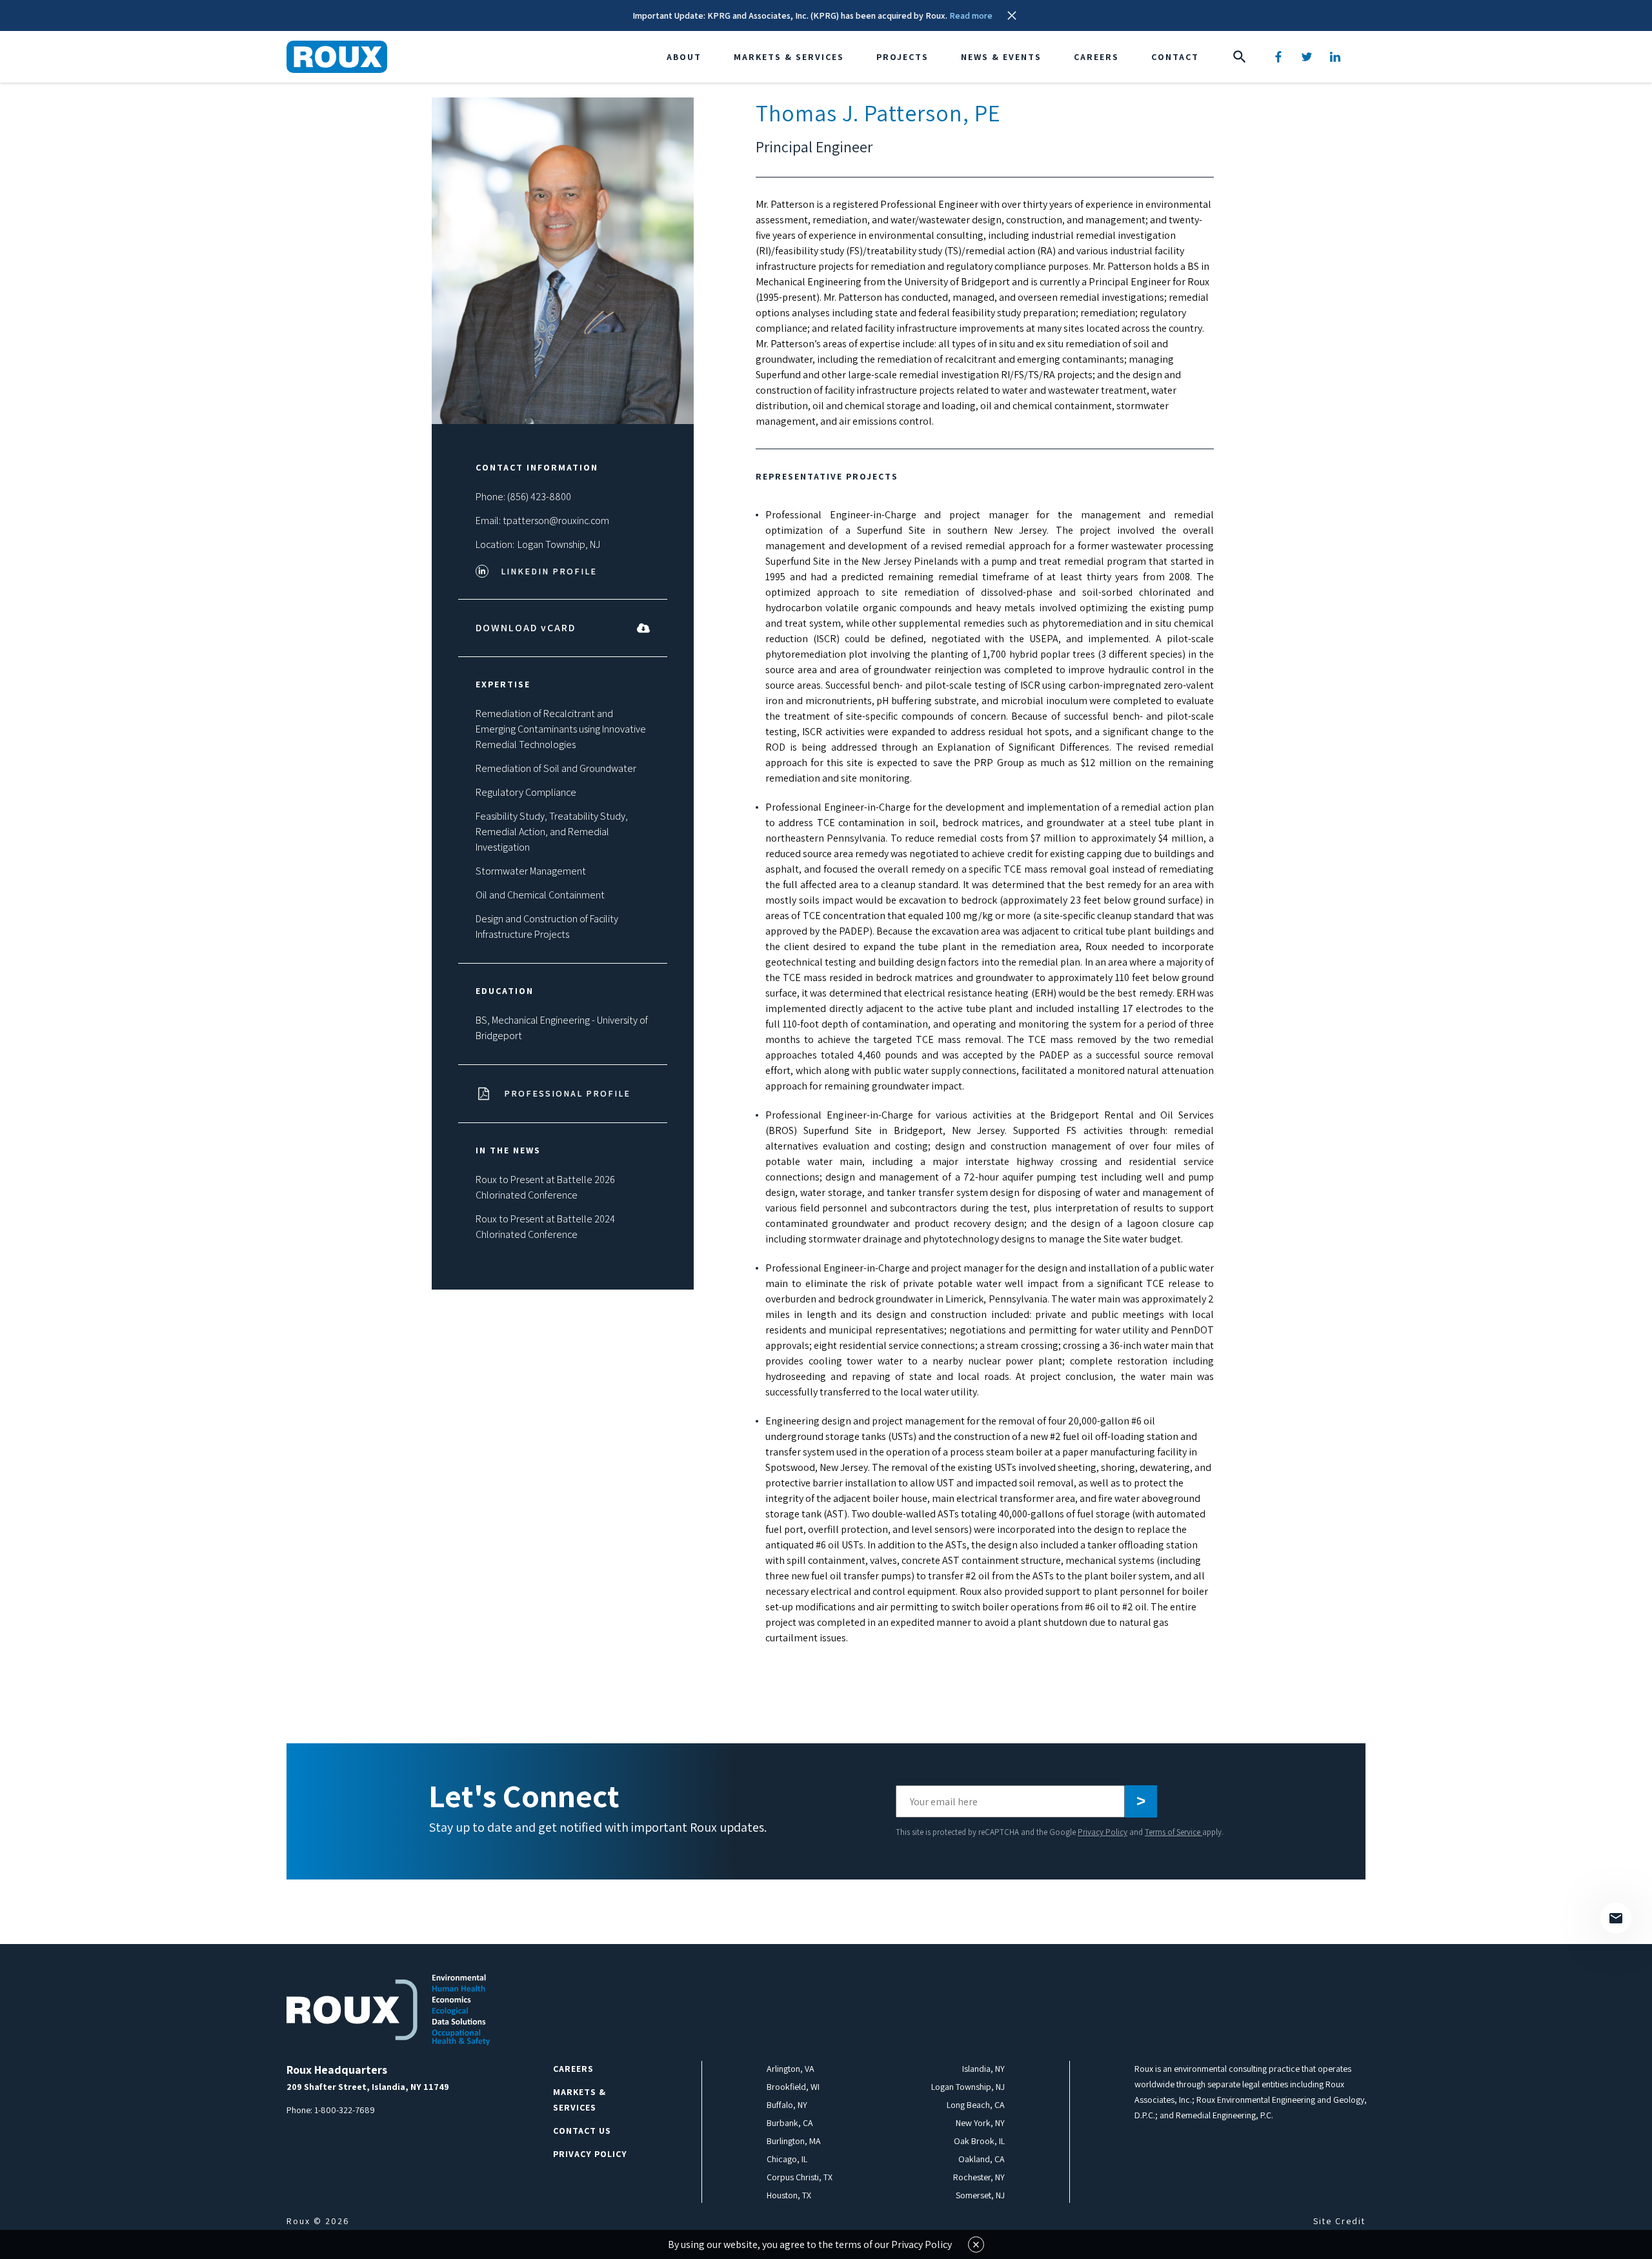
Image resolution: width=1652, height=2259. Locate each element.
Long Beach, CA (976, 2105)
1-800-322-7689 (345, 2110)
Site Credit (1339, 2221)
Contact (1175, 57)
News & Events (1001, 57)
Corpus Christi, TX (800, 2177)
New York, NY (980, 2123)
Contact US (582, 2131)
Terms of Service (1174, 1832)
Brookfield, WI (793, 2087)
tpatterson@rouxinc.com (556, 521)
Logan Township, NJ (559, 544)
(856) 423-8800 (539, 497)
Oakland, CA (982, 2159)
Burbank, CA (790, 2123)
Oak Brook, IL (979, 2141)
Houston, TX (789, 2195)
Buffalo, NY (787, 2105)
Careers (1096, 57)
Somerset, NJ (980, 2195)
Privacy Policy (1103, 1832)
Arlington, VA (791, 2069)
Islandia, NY (983, 2069)
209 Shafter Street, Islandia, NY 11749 (368, 2087)
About (684, 57)
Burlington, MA (794, 2141)
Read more (971, 15)
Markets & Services (789, 57)
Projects (902, 57)
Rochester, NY (979, 2177)
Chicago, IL (787, 2159)
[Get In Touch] (1616, 1918)
